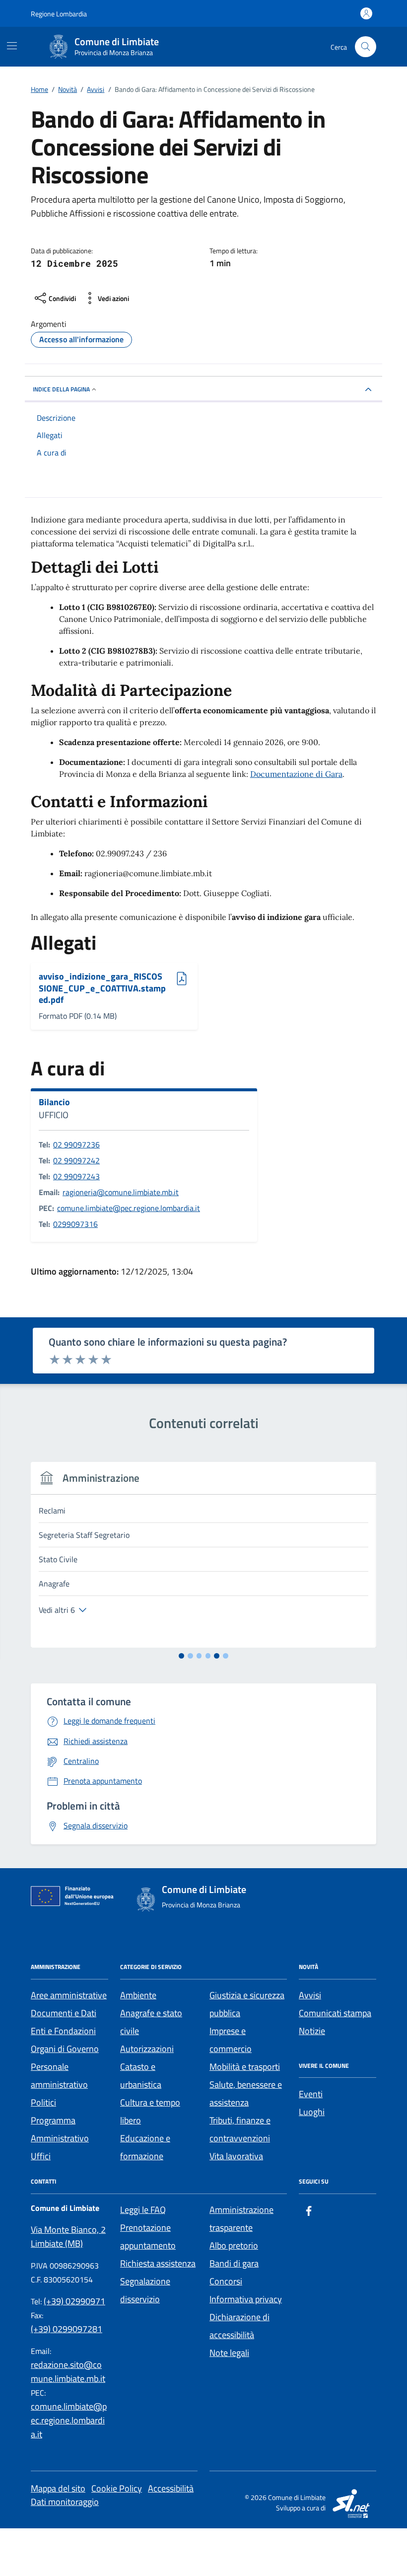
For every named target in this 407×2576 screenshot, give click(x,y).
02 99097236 (76, 1144)
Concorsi (226, 2281)
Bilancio (54, 1102)
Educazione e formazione (145, 2147)
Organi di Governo (65, 2049)
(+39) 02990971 (74, 2301)
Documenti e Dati (64, 2013)
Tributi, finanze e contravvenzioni (240, 2129)
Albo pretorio (234, 2245)
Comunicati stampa (335, 2013)
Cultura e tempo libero (150, 2111)
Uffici (41, 2156)
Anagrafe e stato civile (151, 2022)
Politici (43, 2102)
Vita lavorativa (236, 2156)
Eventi (311, 2094)
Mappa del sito (58, 2488)
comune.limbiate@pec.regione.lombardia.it (129, 1208)
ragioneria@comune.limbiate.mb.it (121, 1192)
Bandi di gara (234, 2263)
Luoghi (312, 2112)
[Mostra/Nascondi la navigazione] (12, 46)
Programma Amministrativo (60, 2129)
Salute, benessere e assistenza (246, 2093)
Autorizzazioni (147, 2049)
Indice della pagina (61, 389)
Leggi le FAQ (143, 2210)
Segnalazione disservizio (145, 2290)
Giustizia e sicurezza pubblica (247, 2004)
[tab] (181, 1656)
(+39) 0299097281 (67, 2329)
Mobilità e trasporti (245, 2067)
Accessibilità (171, 2488)
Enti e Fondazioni (63, 2031)
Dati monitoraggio (65, 2502)
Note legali (229, 2353)
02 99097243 (76, 1176)
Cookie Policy (117, 2488)
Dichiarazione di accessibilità (239, 2326)
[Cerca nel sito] (366, 47)
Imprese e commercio (231, 2040)
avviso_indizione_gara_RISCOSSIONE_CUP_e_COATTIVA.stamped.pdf (102, 988)
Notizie (312, 2031)
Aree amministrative (69, 1995)
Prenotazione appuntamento (148, 2236)
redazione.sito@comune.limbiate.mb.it (68, 2372)
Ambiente (138, 1995)
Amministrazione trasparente (241, 2219)
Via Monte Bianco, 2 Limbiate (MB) (68, 2236)
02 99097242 (76, 1160)
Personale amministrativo (59, 2076)
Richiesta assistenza (158, 2263)
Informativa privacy (246, 2299)
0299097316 (75, 1224)
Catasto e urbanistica (141, 2076)
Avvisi (310, 1995)
